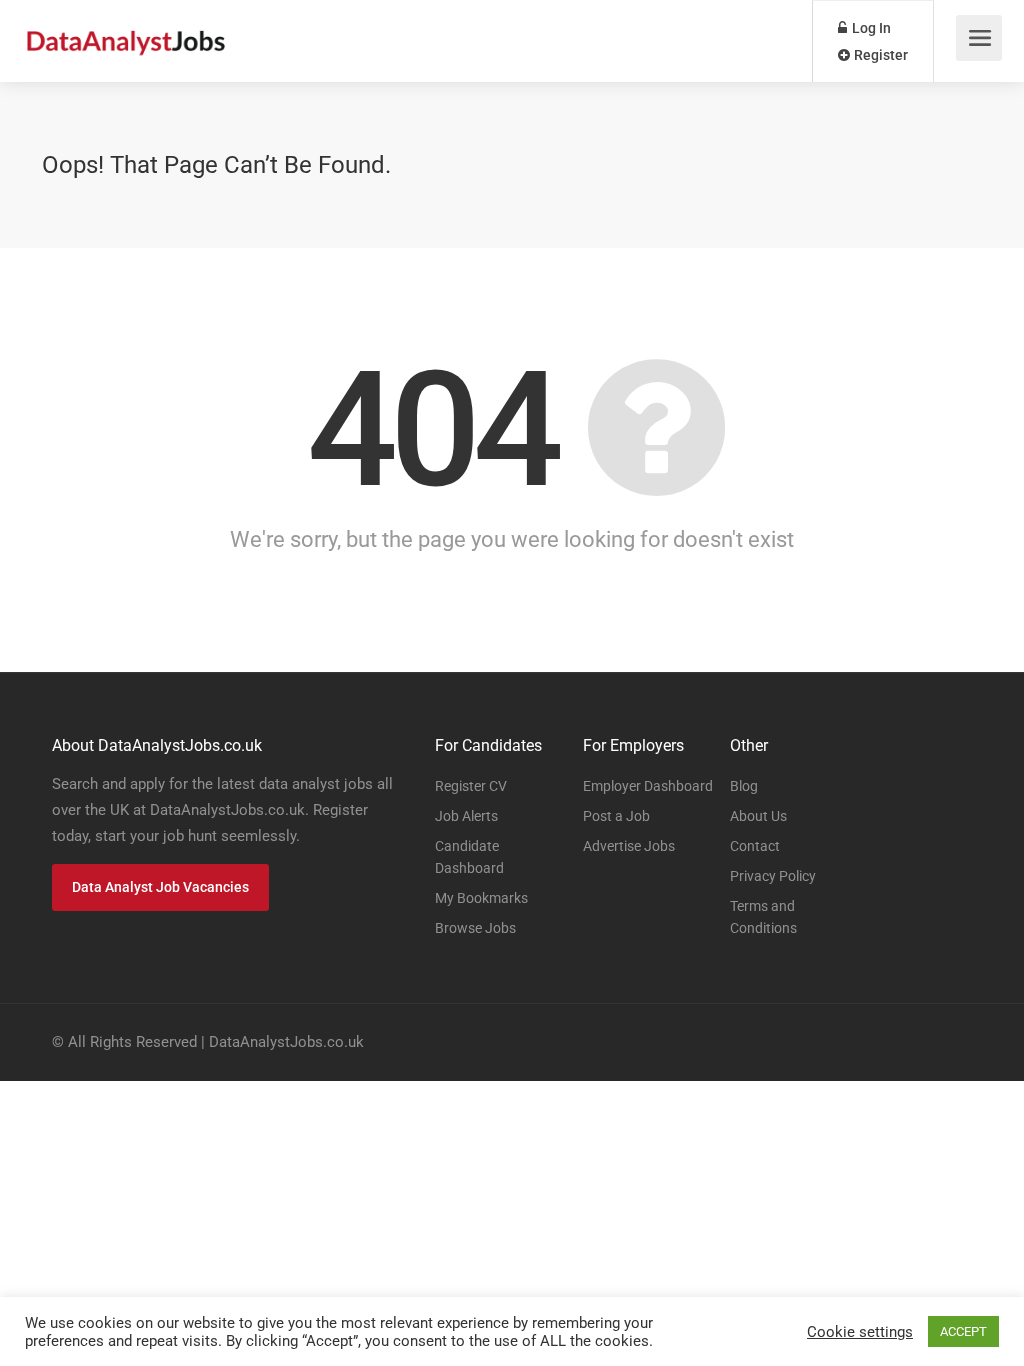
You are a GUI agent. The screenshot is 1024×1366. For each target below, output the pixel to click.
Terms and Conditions (763, 917)
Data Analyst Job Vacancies (160, 887)
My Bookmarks (481, 898)
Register (879, 55)
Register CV (471, 786)
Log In (870, 28)
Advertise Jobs (629, 846)
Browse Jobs (475, 928)
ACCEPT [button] (963, 1331)
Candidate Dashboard (469, 857)
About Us (758, 816)
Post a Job (616, 816)
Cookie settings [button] (860, 1332)
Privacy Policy (773, 876)
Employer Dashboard (648, 786)
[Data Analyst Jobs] (125, 30)
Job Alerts (466, 816)
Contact (755, 846)
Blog (744, 786)
